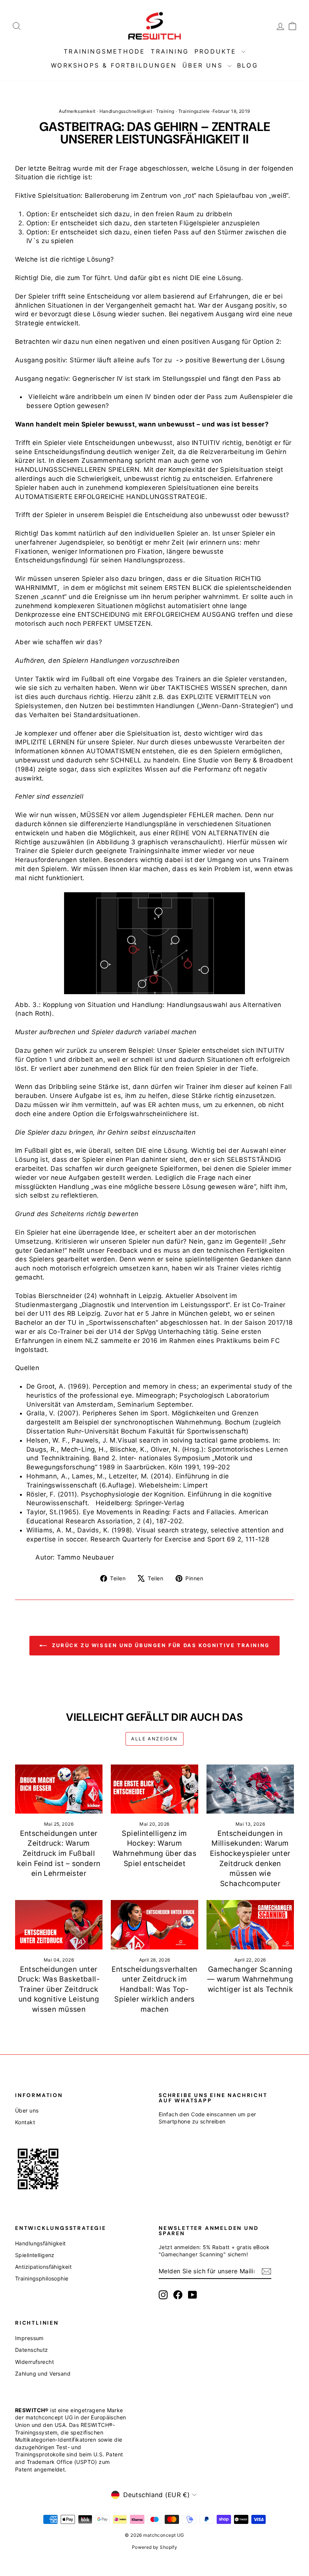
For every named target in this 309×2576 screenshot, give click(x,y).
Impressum (29, 2338)
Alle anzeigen (154, 1739)
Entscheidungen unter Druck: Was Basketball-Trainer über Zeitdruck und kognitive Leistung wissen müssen (59, 1989)
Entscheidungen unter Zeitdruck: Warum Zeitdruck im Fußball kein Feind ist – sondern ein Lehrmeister (59, 1853)
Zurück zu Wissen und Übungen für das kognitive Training (160, 1645)
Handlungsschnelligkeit (126, 111)
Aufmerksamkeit (77, 111)
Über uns (204, 65)
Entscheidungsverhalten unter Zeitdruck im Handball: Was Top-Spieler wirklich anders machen (154, 1989)
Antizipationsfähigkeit (43, 2267)
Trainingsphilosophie (42, 2278)
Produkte (217, 51)
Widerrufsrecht (34, 2362)
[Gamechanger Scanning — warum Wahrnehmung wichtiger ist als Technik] (250, 1925)
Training (170, 51)
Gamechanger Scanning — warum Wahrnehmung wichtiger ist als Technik (250, 1979)
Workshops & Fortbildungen (114, 65)
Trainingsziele (194, 111)
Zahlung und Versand (43, 2374)
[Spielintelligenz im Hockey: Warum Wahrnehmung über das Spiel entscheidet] (154, 1789)
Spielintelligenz (35, 2255)
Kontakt (25, 2122)
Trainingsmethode (104, 51)
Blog (248, 65)
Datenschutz (32, 2350)
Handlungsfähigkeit (41, 2243)
